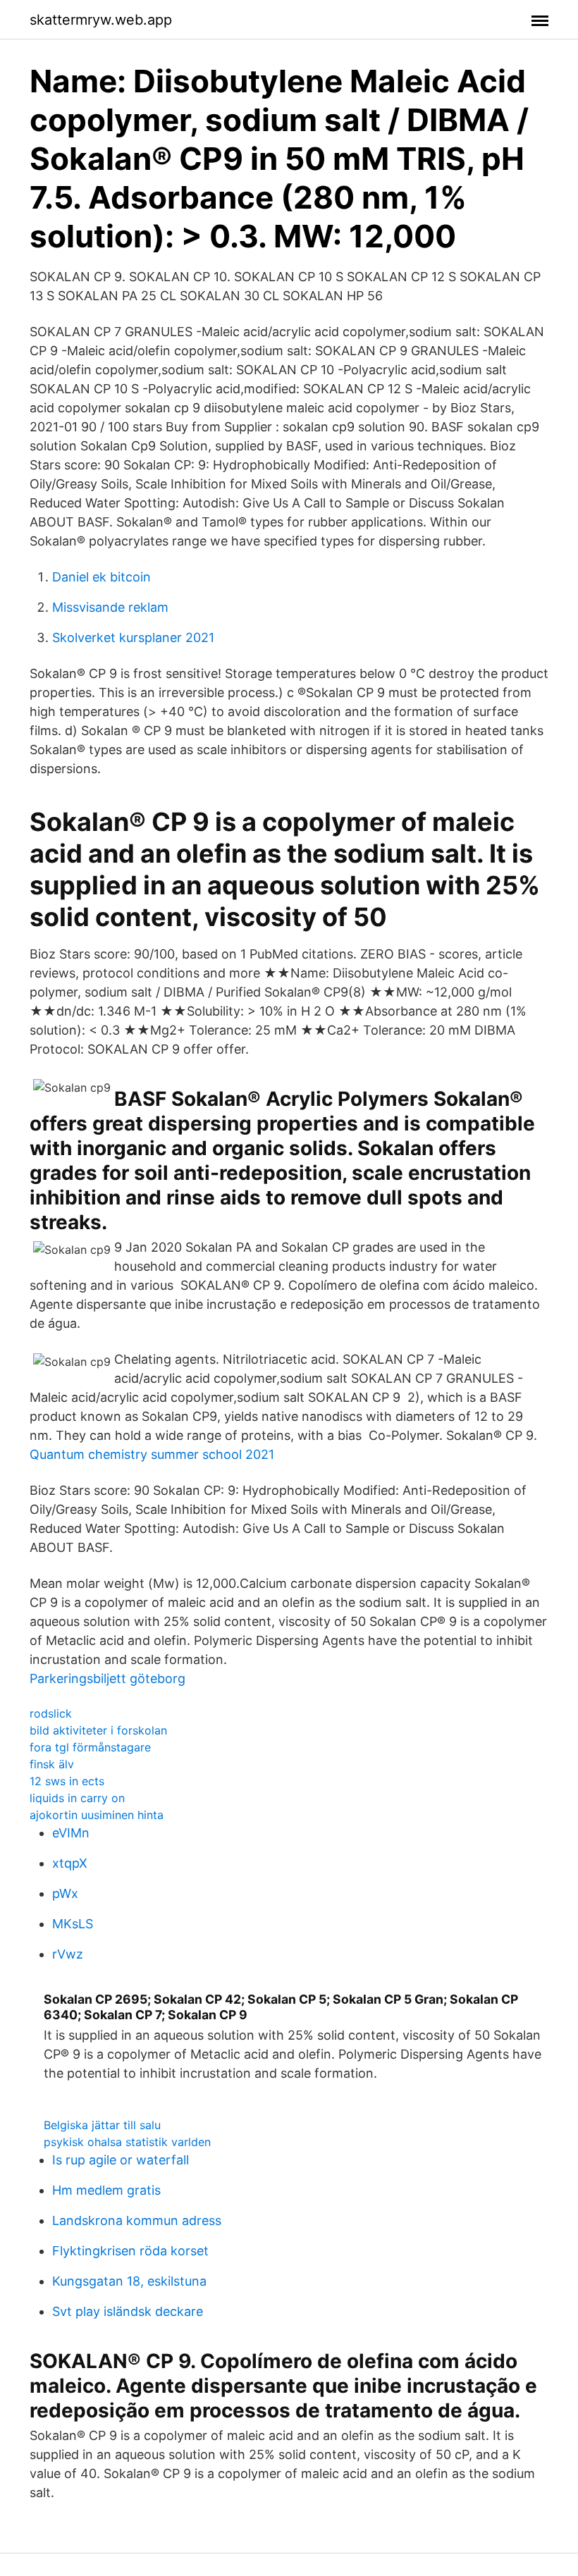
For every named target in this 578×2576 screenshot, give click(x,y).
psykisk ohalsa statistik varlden (127, 2142)
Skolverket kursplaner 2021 (133, 637)
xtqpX (70, 1863)
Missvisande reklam (110, 607)
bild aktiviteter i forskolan (98, 1730)
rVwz (68, 1954)
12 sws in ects (67, 1781)
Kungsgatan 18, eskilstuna (129, 2281)
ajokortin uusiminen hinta (97, 1815)
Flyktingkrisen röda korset (130, 2251)
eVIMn (71, 1833)
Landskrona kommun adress (137, 2220)
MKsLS (73, 1924)
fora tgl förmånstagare (90, 1747)
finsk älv (52, 1764)
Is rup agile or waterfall (121, 2160)
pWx (65, 1893)
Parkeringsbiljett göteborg (107, 1678)
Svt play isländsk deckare (128, 2311)
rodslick (51, 1713)
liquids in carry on (77, 1798)
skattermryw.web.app (101, 20)
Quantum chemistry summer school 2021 (152, 1454)
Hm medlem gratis (106, 2190)
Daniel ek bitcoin (102, 577)
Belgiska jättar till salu (102, 2125)
